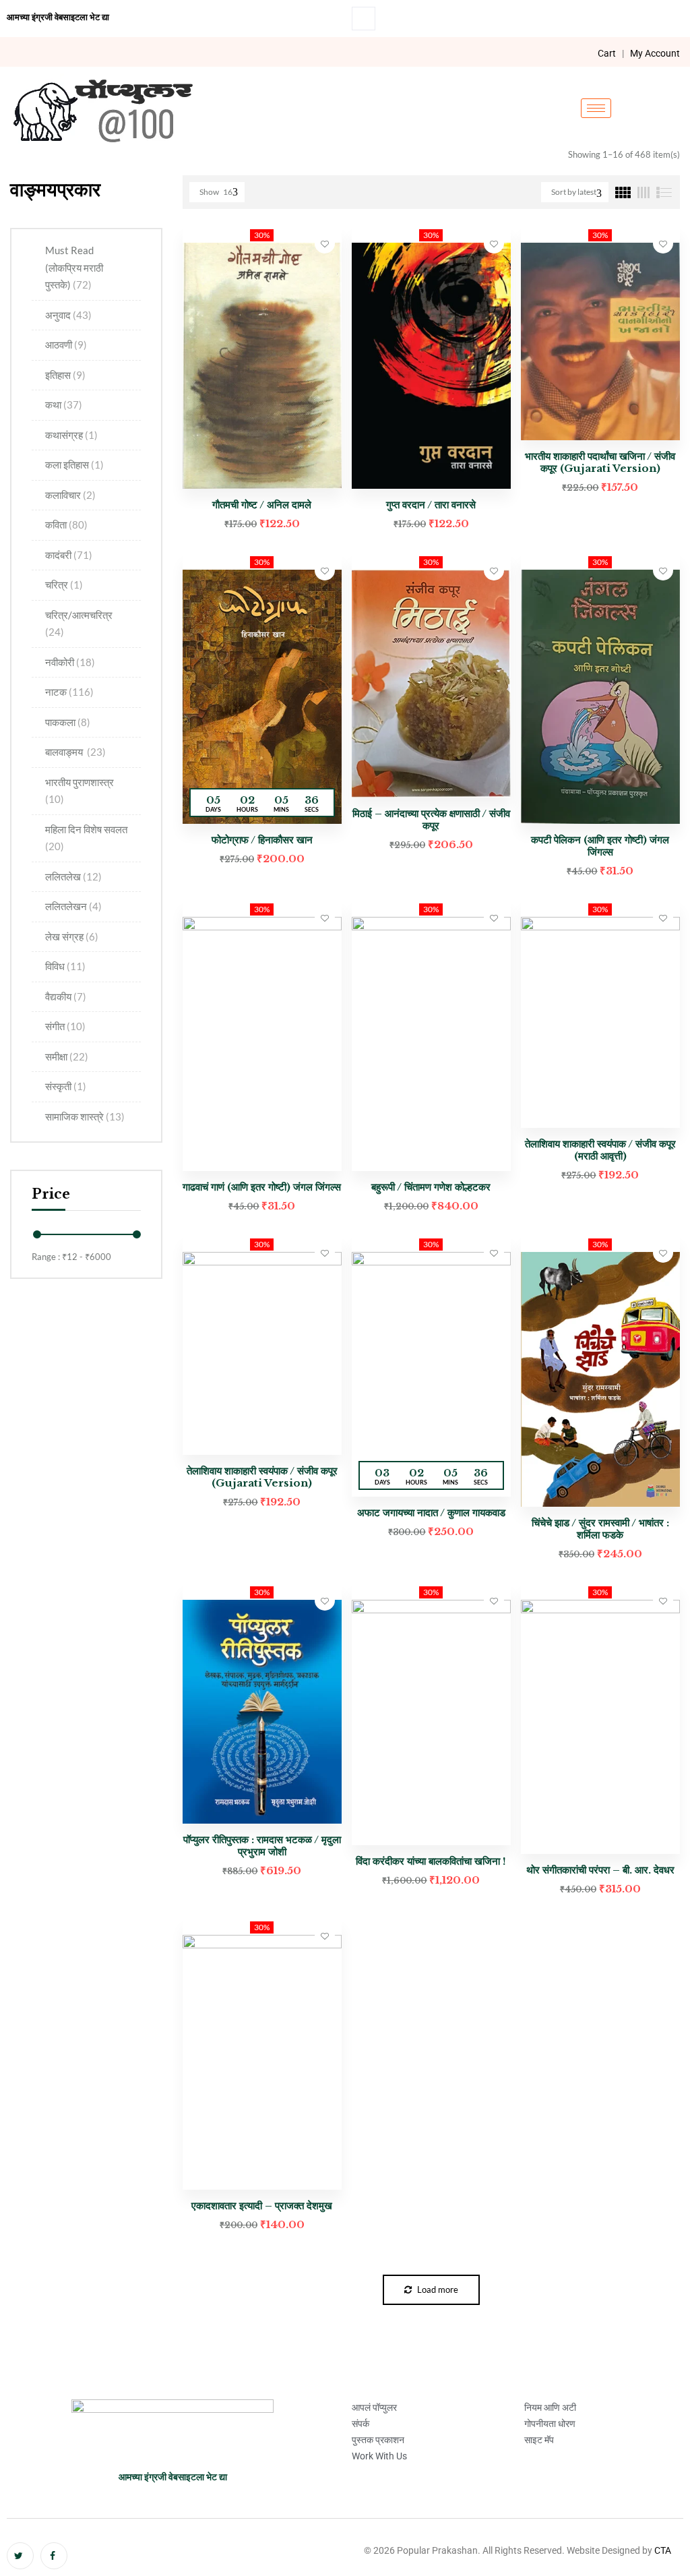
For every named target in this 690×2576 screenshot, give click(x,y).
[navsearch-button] (364, 19)
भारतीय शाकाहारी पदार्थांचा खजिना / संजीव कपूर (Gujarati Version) (600, 462)
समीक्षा (67, 1056)
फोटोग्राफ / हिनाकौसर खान (262, 840)
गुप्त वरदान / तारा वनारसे (431, 505)
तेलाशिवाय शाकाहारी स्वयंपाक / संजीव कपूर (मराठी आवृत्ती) (600, 1150)
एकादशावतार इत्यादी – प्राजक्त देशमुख (262, 2206)
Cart (607, 53)
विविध (65, 966)
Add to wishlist (325, 243)
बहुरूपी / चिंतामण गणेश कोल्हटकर (431, 1187)
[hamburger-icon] (596, 108)
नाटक (69, 692)
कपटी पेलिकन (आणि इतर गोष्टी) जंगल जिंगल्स (600, 846)
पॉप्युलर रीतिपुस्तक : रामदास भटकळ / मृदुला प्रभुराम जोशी (262, 1846)
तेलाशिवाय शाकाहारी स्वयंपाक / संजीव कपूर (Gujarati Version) (262, 1477)
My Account (655, 53)
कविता (66, 525)
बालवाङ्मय (75, 752)
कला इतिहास (74, 465)
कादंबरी (69, 555)
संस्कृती (66, 1086)
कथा (64, 405)
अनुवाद (68, 315)
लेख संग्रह (72, 936)
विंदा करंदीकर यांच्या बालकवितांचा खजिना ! (431, 1861)
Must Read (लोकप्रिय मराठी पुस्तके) (74, 267)
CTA (663, 2550)
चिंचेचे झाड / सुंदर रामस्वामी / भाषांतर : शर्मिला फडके (600, 1529)
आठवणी (66, 345)
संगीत (65, 1026)
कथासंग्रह (71, 435)
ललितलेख (73, 876)
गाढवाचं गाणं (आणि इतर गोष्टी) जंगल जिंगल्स (262, 1187)
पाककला (68, 722)
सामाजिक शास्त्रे (85, 1116)
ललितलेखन (73, 906)
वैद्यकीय (66, 996)
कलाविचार (70, 495)
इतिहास (65, 375)
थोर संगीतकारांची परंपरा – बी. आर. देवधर (600, 1870)
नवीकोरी (70, 662)
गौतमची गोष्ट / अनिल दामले (262, 505)
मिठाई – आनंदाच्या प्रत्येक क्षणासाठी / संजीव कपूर (431, 819)
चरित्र (64, 585)
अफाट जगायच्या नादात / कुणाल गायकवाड (431, 1512)
